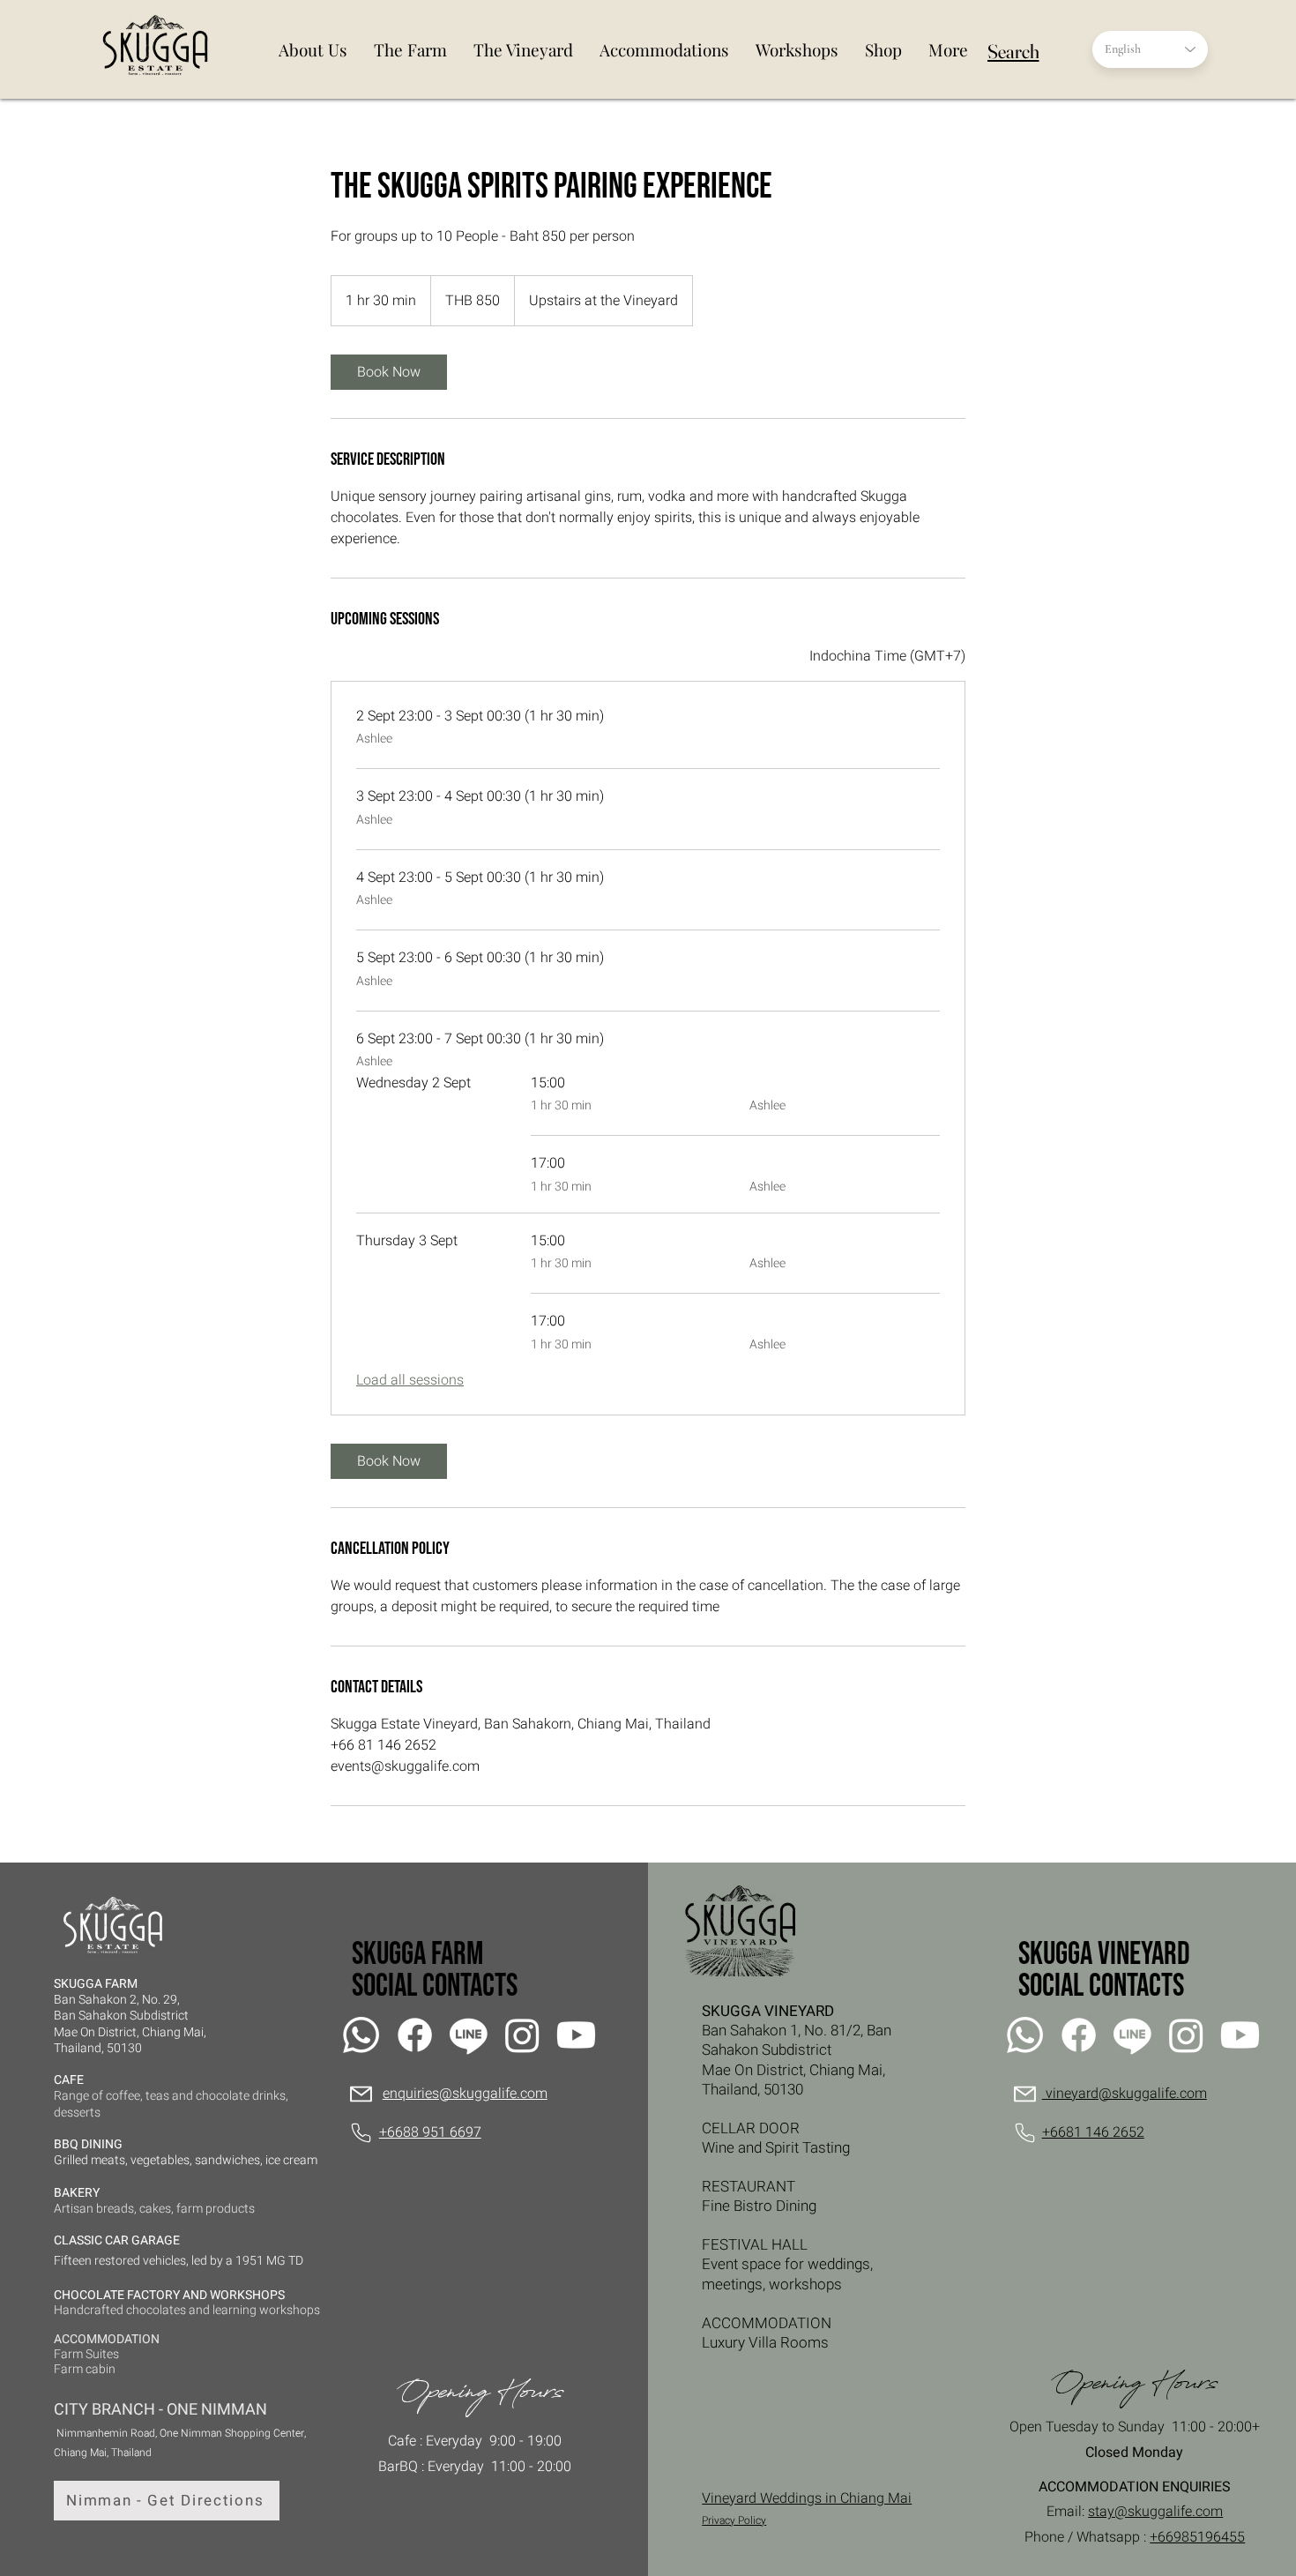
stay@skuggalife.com (1155, 2512)
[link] (389, 372)
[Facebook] (415, 2035)
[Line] (469, 2035)
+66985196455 (1197, 2537)
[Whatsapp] (361, 2035)
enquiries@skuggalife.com (465, 2094)
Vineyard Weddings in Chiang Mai (807, 2498)
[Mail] (361, 2094)
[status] (887, 656)
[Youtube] (576, 2035)
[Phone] (361, 2133)
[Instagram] (522, 2035)
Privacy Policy (734, 2520)
